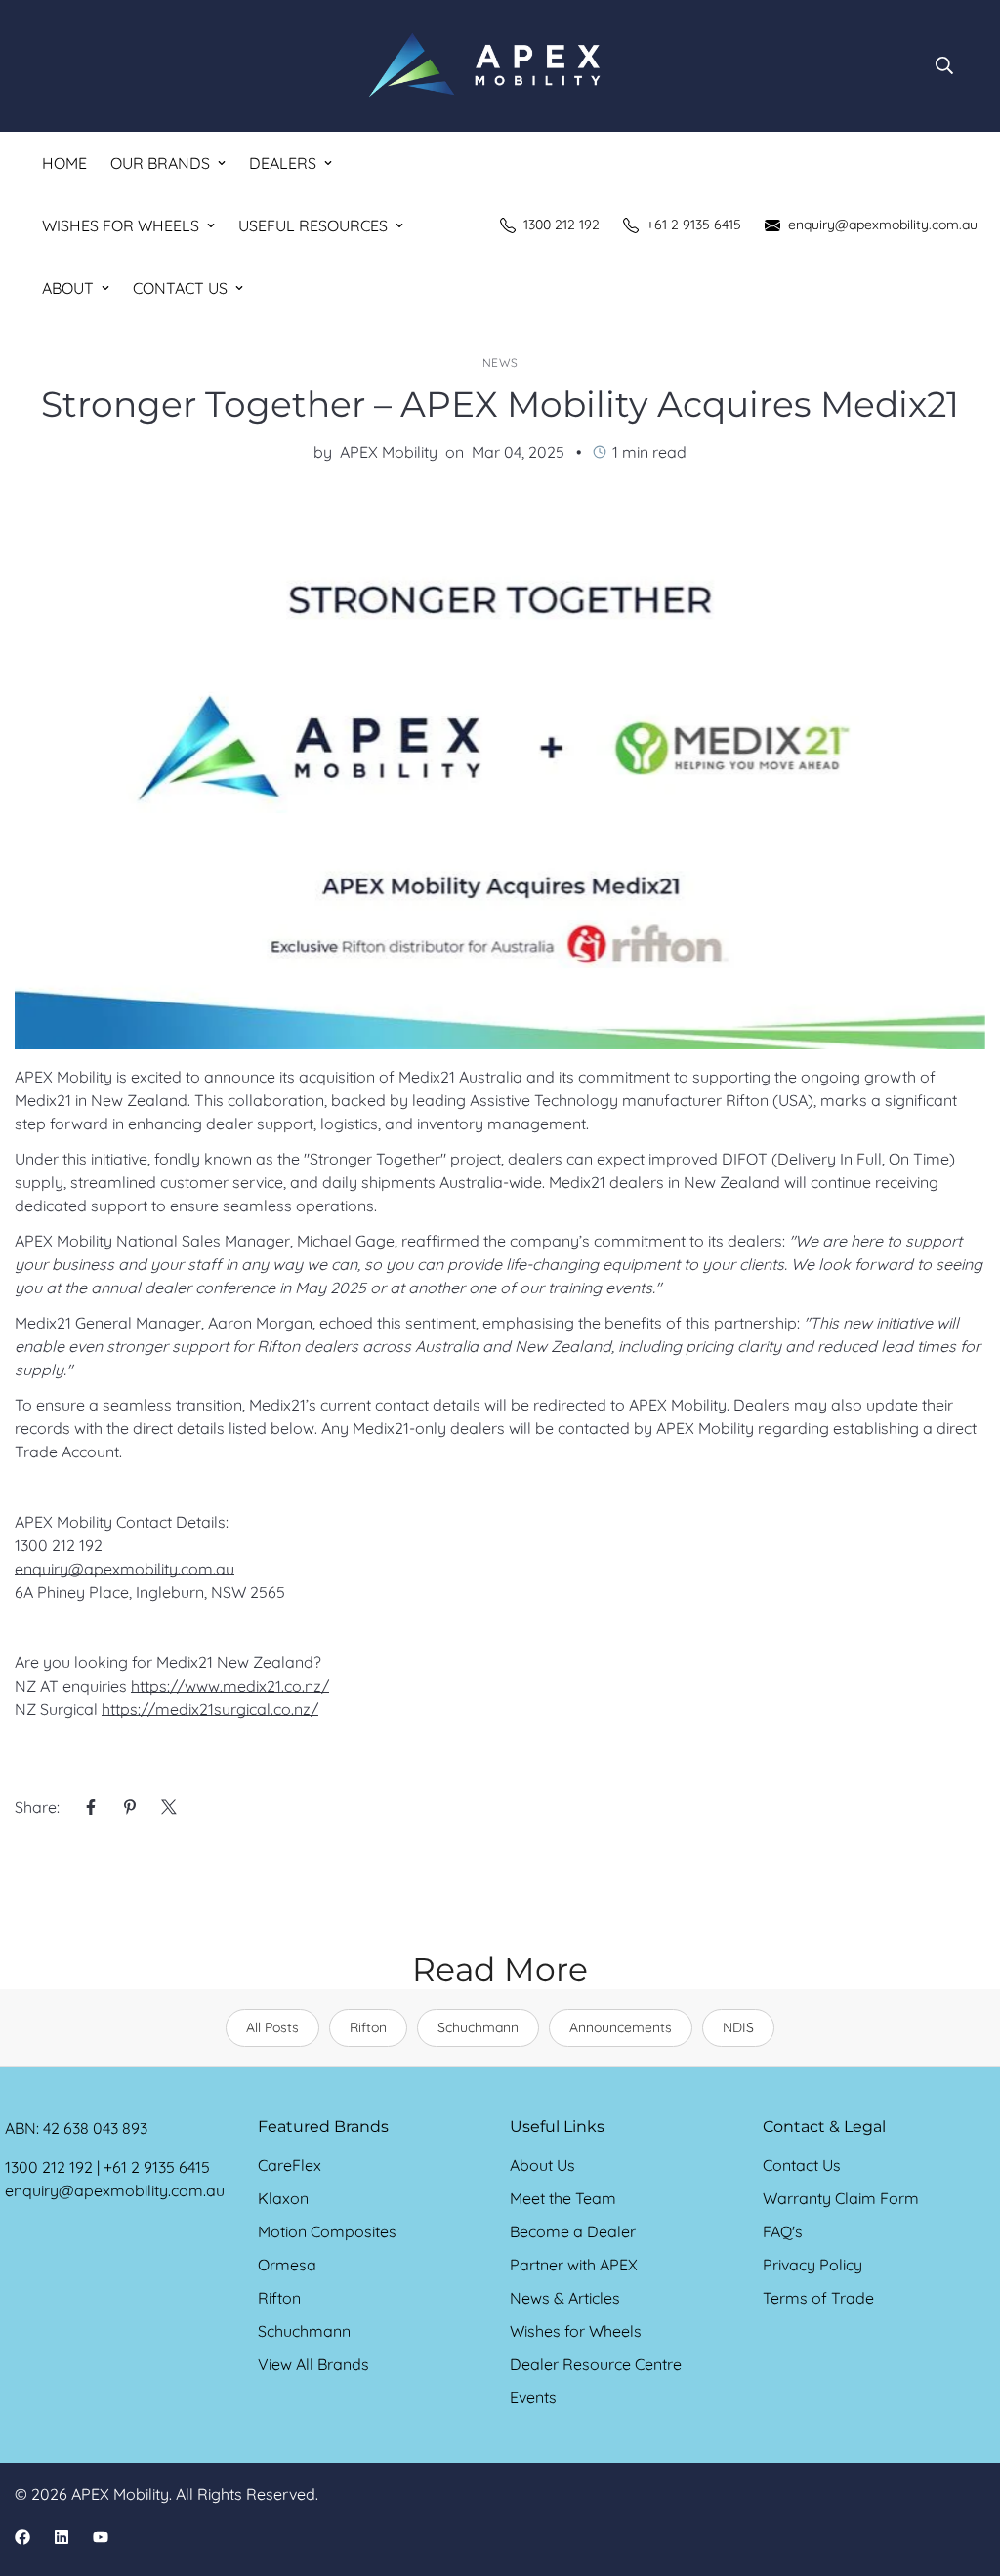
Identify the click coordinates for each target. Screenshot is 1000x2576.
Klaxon (283, 2198)
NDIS (738, 2027)
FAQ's (783, 2231)
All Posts (272, 2027)
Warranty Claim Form (841, 2198)
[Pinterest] (130, 1807)
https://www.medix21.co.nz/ (230, 1686)
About (68, 288)
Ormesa (287, 2265)
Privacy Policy (812, 2265)
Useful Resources (313, 225)
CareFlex (290, 2165)
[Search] (944, 65)
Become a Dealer (573, 2231)
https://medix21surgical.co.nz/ (210, 1709)
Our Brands (160, 163)
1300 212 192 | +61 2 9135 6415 (107, 2167)
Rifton (368, 2027)
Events (533, 2397)
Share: (37, 1807)
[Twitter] (169, 1807)
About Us (542, 2165)
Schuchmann (478, 2027)
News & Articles (565, 2298)
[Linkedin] (62, 2537)
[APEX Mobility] (484, 66)
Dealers (283, 163)
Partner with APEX (574, 2265)
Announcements (621, 2027)
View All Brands (313, 2364)
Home (64, 163)
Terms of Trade (818, 2298)
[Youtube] (101, 2537)
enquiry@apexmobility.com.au (125, 1569)
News (500, 363)
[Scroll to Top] (962, 2470)
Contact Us (180, 288)
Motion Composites (327, 2231)
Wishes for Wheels (121, 225)
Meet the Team (563, 2198)
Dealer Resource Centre (596, 2364)
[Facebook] (91, 1807)
